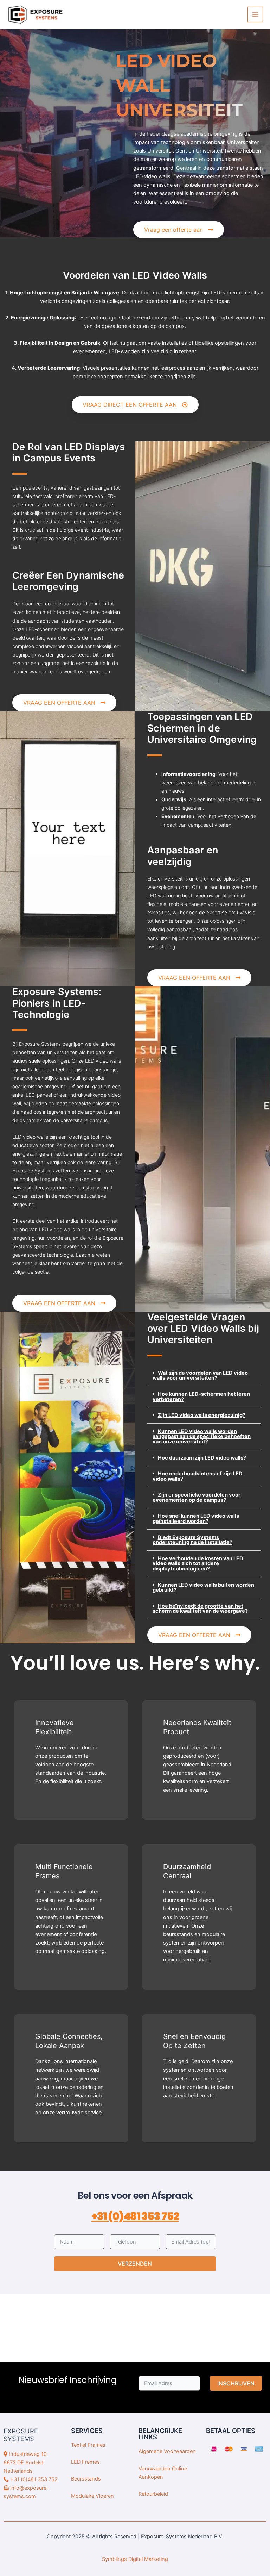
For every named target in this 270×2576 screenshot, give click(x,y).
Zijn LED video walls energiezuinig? (202, 1415)
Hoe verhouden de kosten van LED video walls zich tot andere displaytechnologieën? (198, 1564)
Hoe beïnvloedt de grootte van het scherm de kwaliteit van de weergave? (200, 1609)
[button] (204, 1376)
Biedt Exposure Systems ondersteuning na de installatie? (192, 1540)
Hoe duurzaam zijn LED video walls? (202, 1458)
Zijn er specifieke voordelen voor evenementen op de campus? (197, 1497)
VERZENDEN (135, 2264)
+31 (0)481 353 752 (135, 2216)
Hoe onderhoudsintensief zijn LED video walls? (198, 1476)
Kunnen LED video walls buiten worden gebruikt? (203, 1588)
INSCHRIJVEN (236, 2383)
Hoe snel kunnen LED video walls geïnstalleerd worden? (196, 1519)
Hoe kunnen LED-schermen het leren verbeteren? (201, 1397)
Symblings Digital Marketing (135, 2559)
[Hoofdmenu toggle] (255, 14)
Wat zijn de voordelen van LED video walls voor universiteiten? (200, 1376)
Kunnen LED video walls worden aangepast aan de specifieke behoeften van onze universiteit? (202, 1436)
